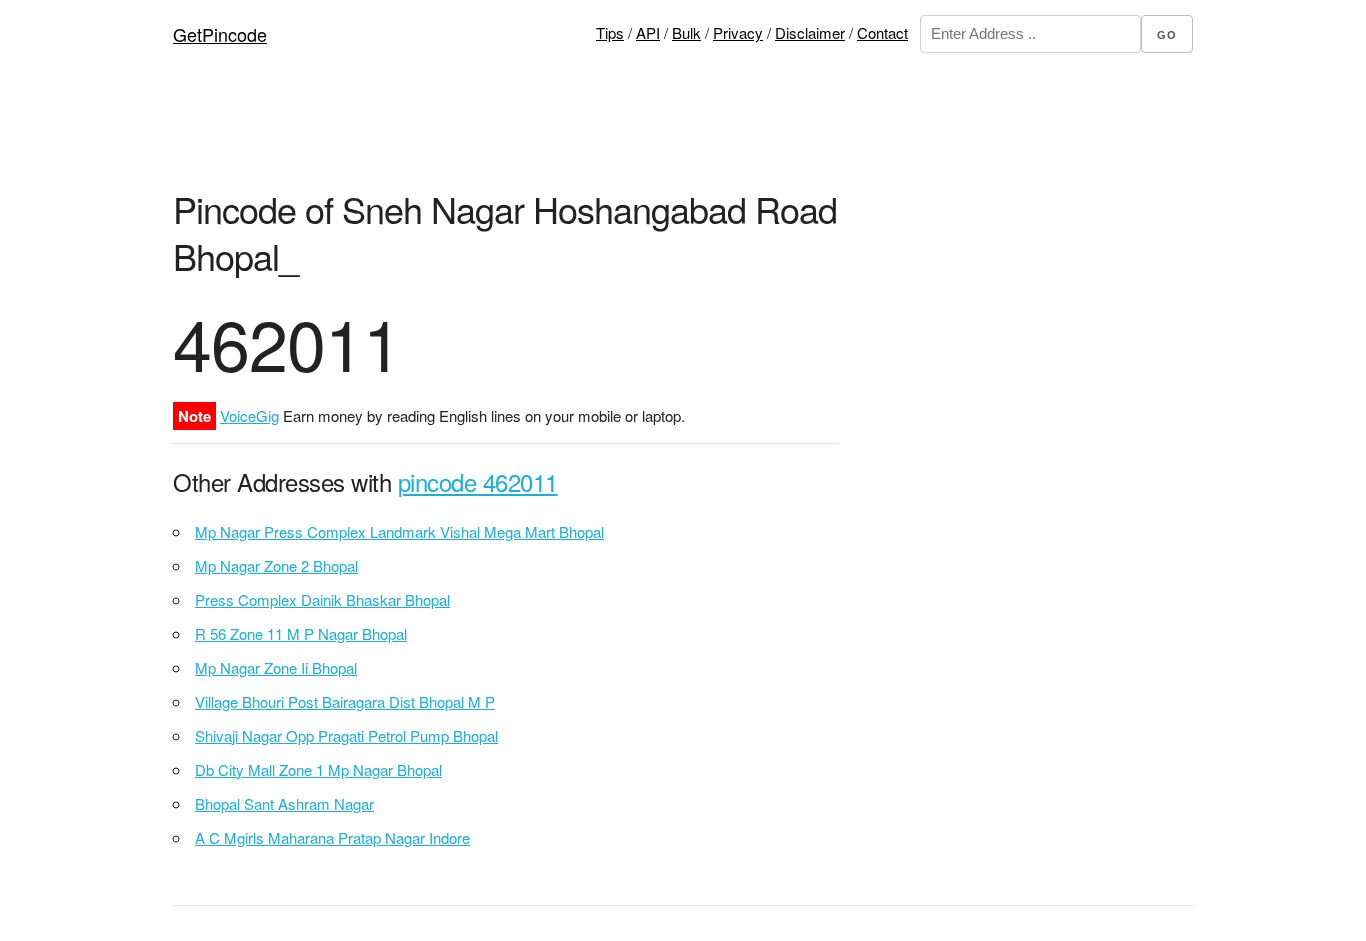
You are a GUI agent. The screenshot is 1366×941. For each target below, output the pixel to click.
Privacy (738, 32)
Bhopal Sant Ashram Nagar (284, 803)
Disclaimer (810, 32)
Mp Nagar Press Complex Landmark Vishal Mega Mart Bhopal (399, 531)
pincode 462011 (478, 481)
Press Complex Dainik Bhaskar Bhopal (322, 599)
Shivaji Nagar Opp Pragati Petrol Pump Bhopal (346, 735)
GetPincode (220, 34)
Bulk (686, 32)
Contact (882, 32)
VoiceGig (249, 415)
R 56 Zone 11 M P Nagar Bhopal (301, 633)
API (648, 32)
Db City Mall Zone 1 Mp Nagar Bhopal (318, 769)
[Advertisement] (683, 135)
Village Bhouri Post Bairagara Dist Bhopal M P (345, 701)
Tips (610, 32)
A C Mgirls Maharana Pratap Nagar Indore (332, 837)
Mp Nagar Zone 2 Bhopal (276, 565)
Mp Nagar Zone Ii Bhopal (276, 667)
